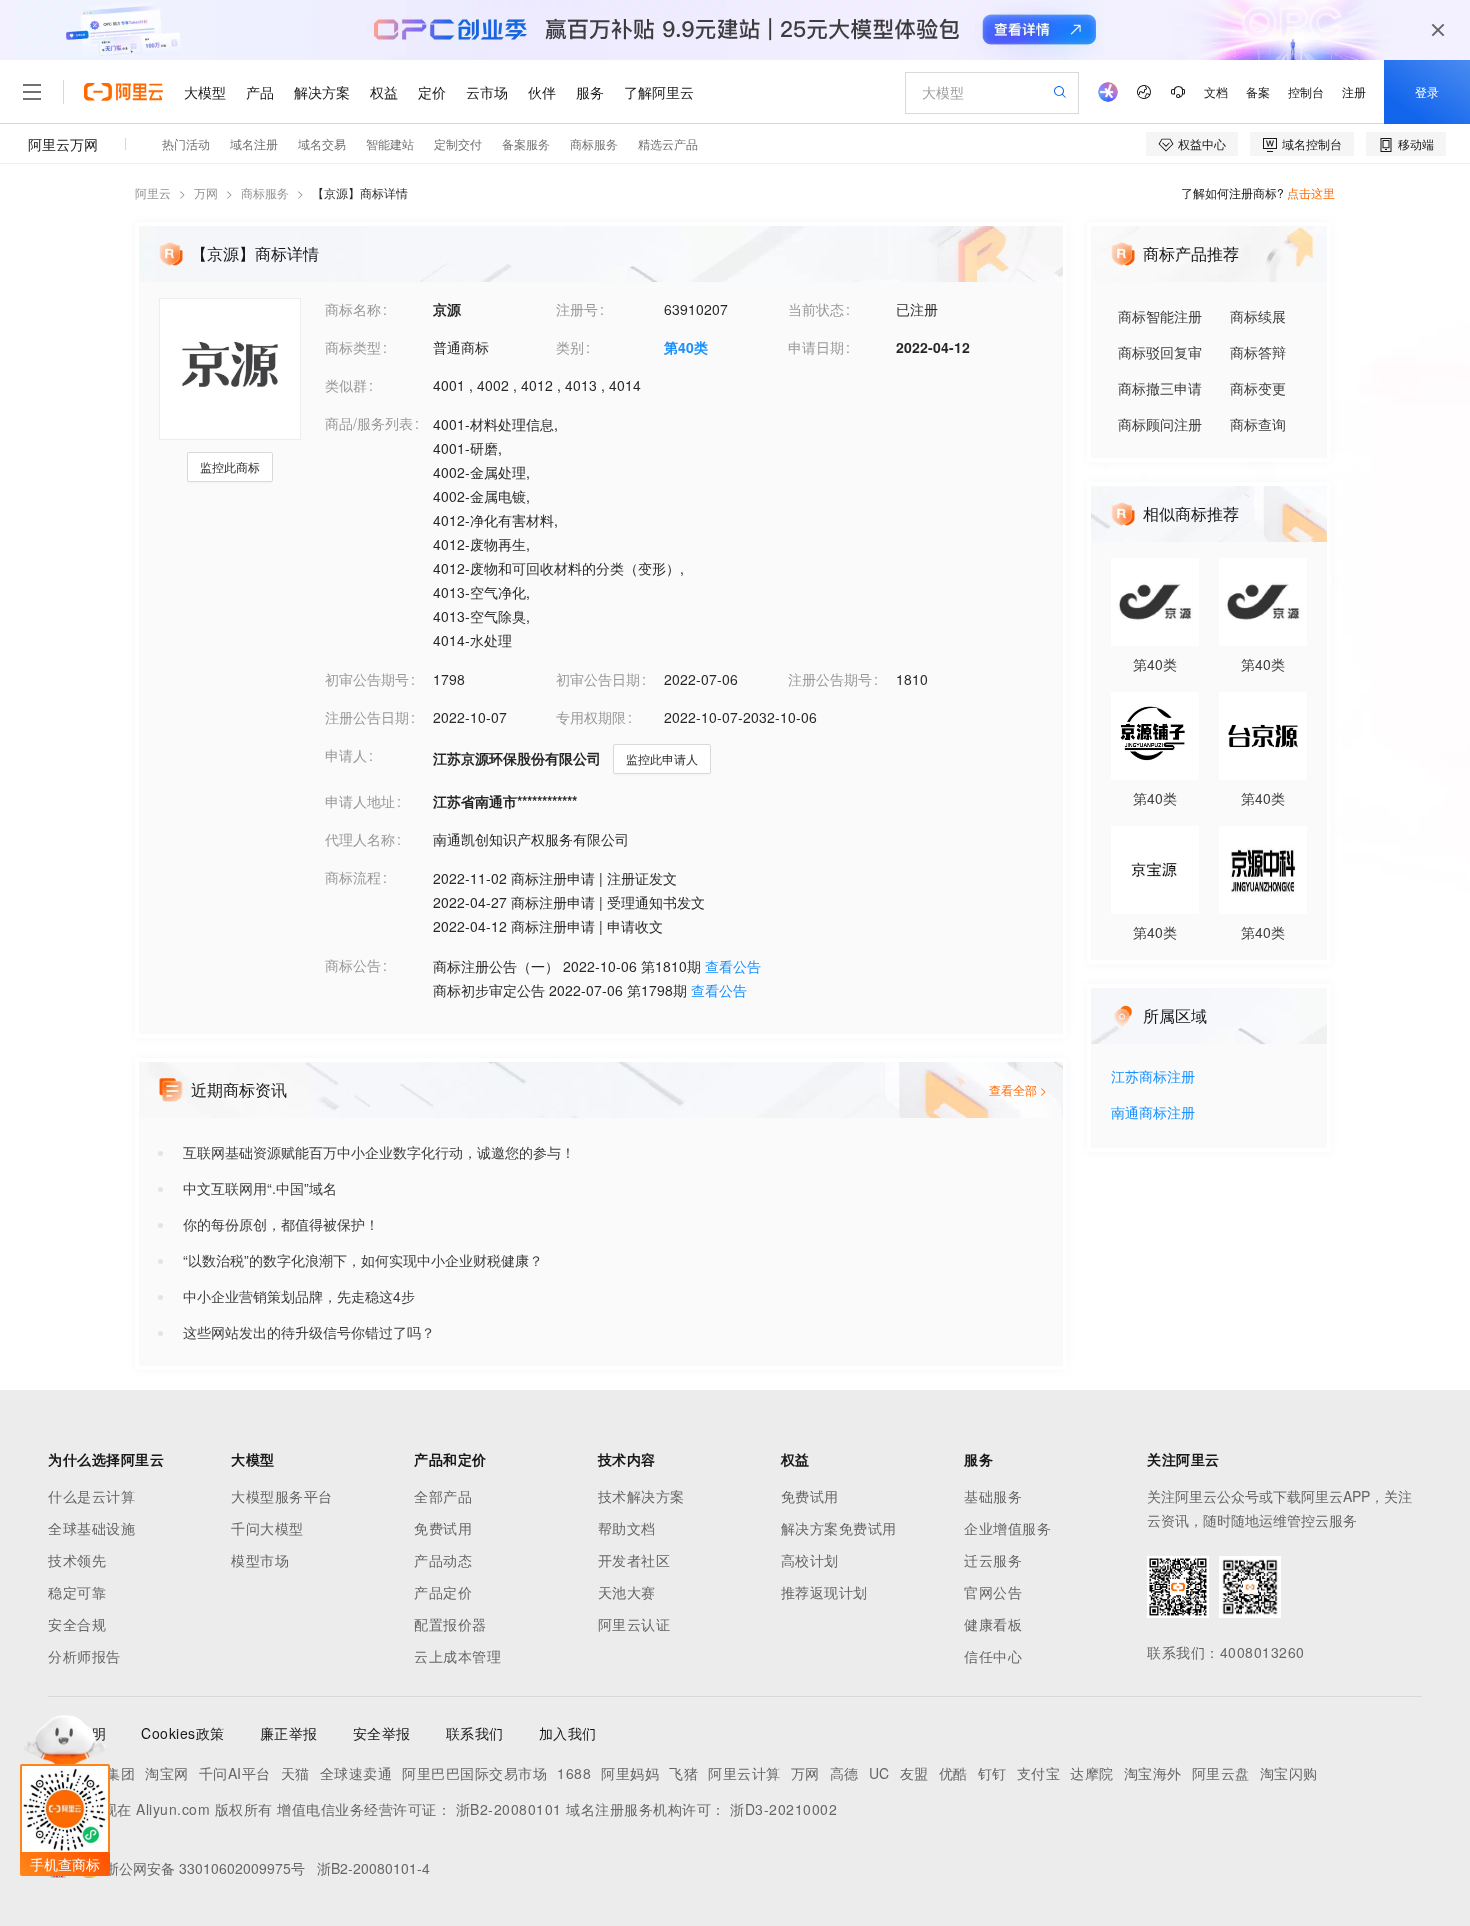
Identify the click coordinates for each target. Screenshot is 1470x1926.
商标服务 (265, 192)
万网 (206, 192)
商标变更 (1258, 388)
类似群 (346, 385)
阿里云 (153, 192)
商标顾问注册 (1160, 424)
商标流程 (353, 877)
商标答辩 (1258, 352)
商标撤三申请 (1160, 388)
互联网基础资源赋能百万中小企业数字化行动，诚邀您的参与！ (379, 1152)
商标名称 (353, 309)
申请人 (346, 755)
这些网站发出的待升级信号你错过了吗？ (309, 1332)
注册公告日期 (367, 717)
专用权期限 (591, 717)
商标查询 (1258, 424)
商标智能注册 (1160, 316)
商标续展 (1258, 316)
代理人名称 (360, 839)
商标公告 (353, 965)
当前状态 (816, 309)
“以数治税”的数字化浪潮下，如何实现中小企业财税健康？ (363, 1260)
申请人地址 (360, 801)
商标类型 (353, 347)
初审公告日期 (598, 679)
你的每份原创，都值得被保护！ (281, 1224)
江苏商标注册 (1153, 1077)
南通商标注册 (1153, 1113)
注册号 (577, 309)
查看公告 (733, 966)
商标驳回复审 (1160, 352)
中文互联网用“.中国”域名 (260, 1188)
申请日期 (816, 347)
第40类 (686, 347)
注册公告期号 (830, 679)
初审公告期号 (367, 679)
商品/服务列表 (369, 423)
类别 (570, 347)
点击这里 (1311, 192)
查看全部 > (1018, 1089)
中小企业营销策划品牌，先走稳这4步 (299, 1296)
